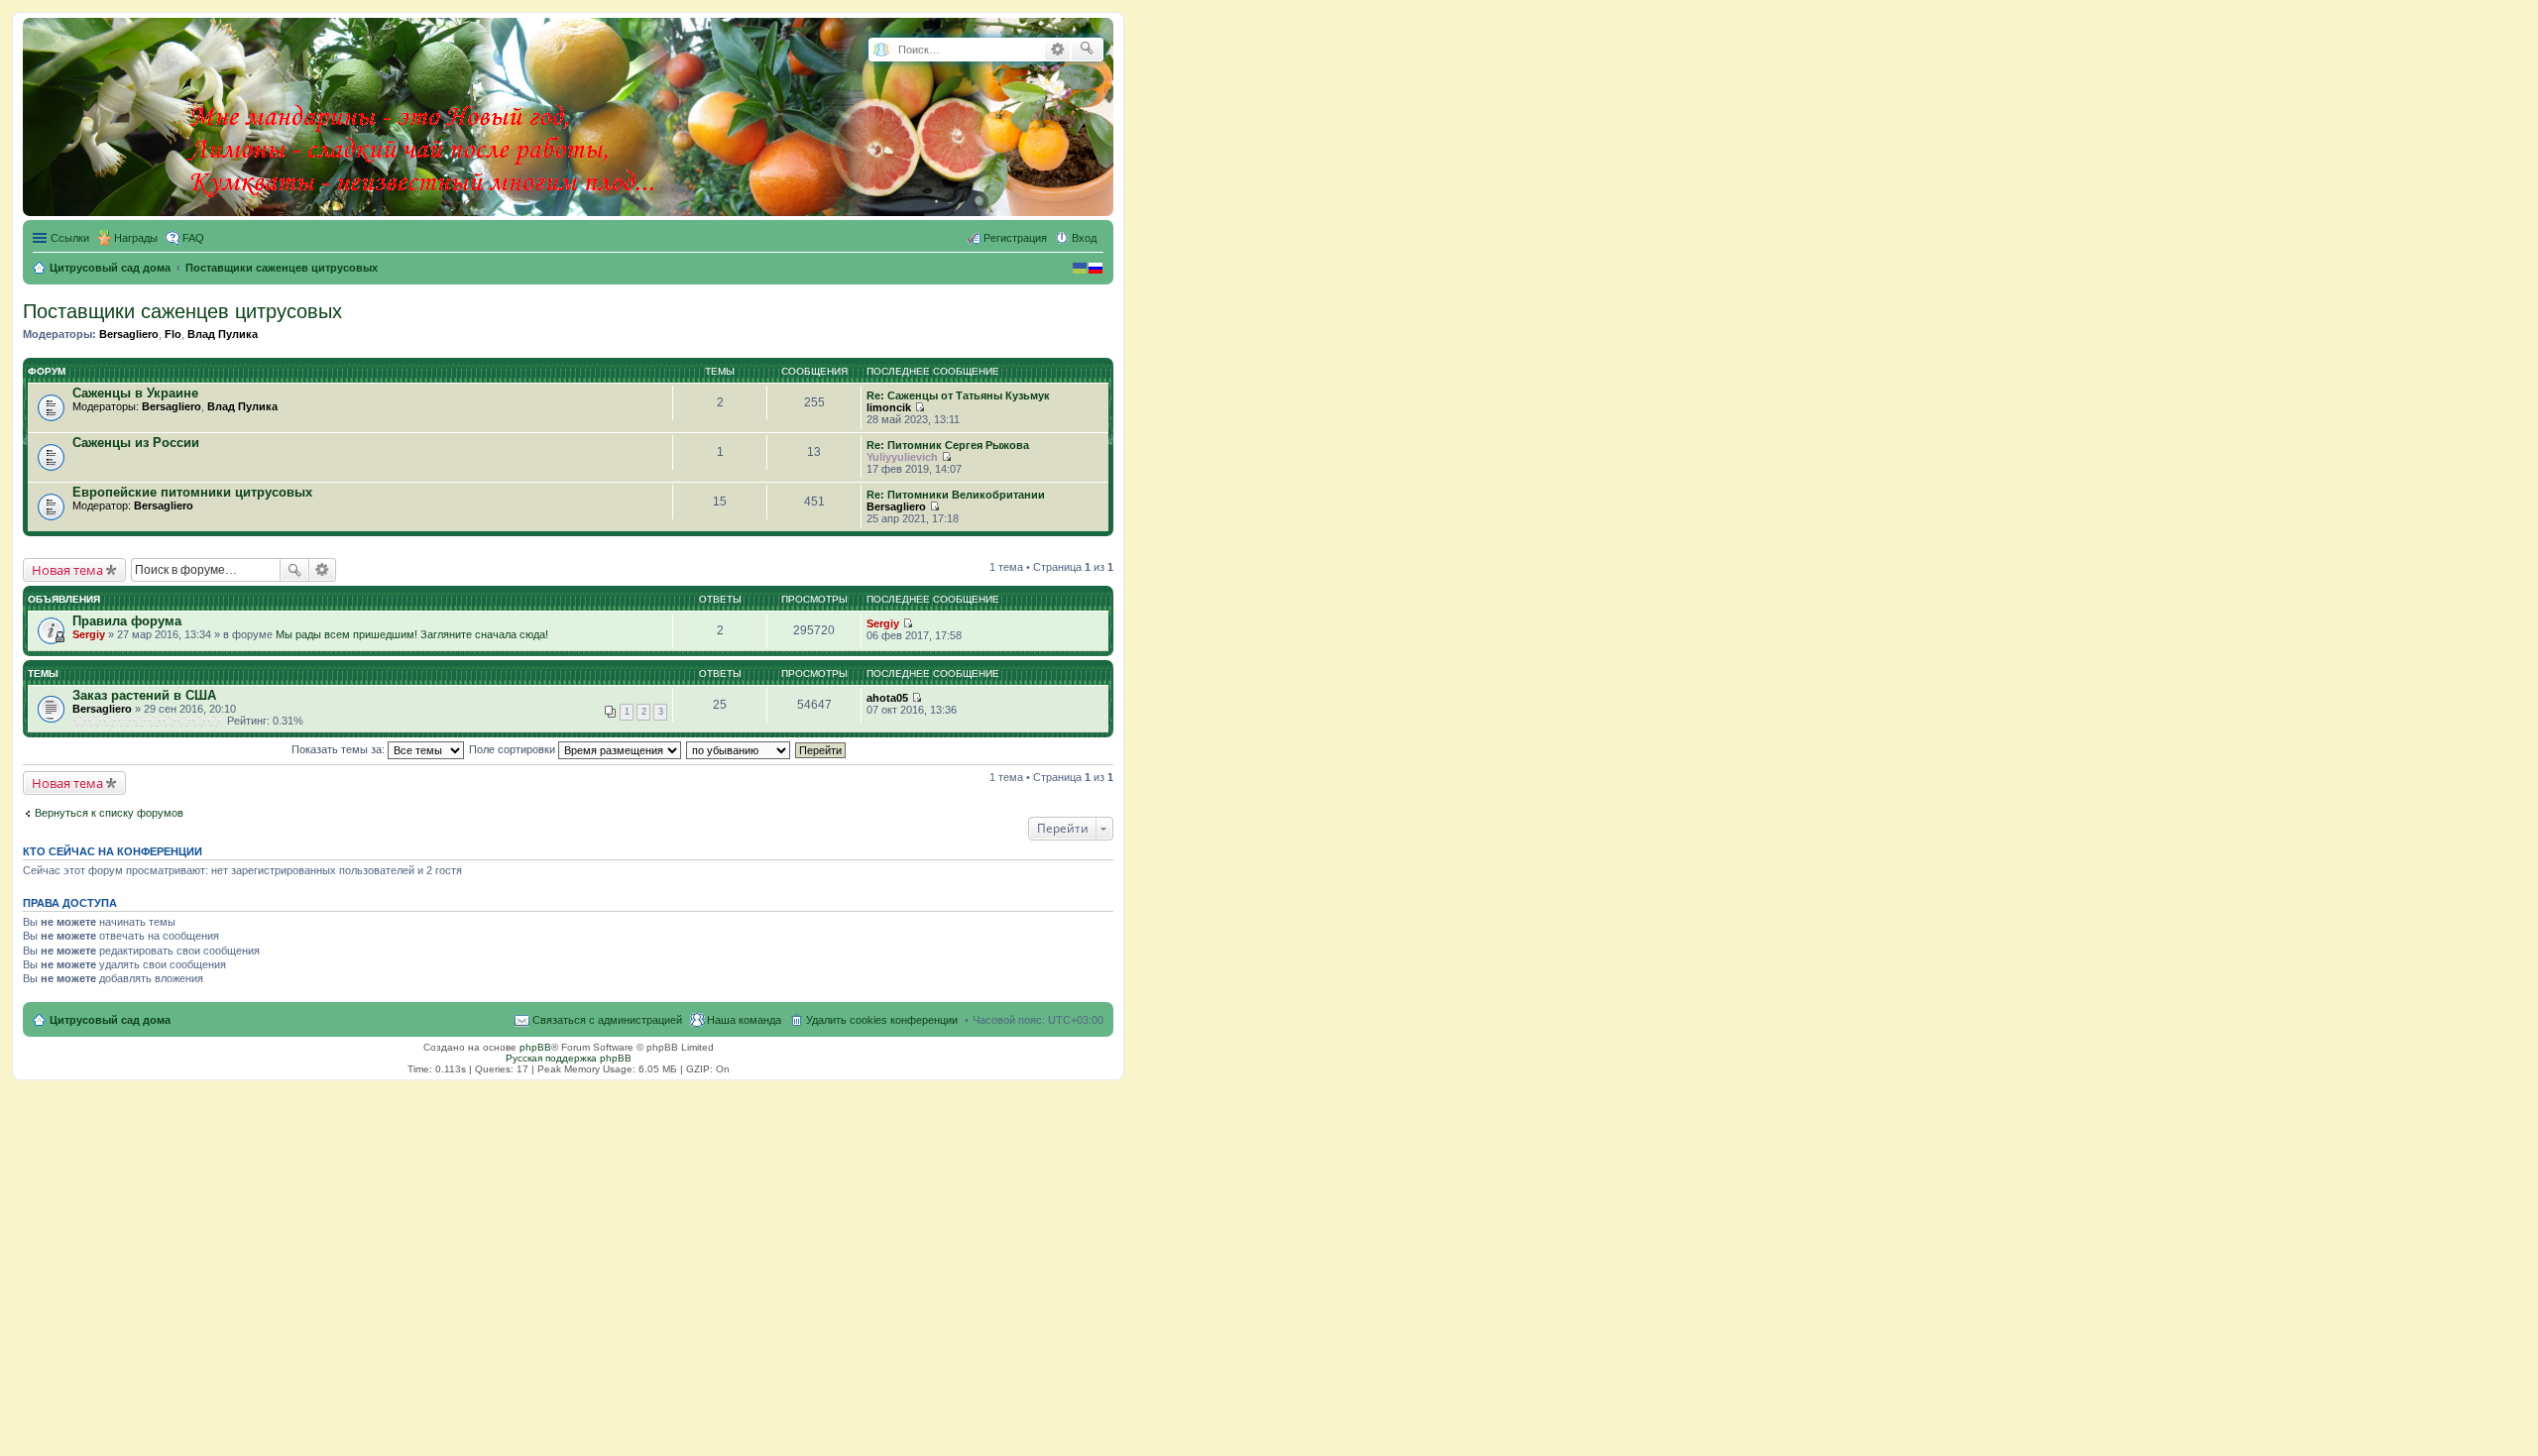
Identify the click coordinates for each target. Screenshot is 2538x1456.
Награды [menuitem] (136, 238)
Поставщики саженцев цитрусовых (182, 311)
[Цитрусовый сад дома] (423, 113)
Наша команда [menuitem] (744, 1020)
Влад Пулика (223, 334)
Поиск (294, 570)
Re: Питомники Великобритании (956, 495)
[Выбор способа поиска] (881, 50)
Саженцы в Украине (135, 393)
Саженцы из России (136, 443)
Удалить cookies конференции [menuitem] (882, 1020)
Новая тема (67, 570)
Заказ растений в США (144, 695)
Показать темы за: (340, 749)
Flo (173, 334)
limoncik (889, 407)
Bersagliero (129, 334)
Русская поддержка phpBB (569, 1058)
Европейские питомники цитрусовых (192, 492)
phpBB (535, 1047)
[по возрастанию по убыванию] (739, 749)
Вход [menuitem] (1084, 238)
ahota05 (887, 698)
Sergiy (89, 634)
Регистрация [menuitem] (1015, 238)
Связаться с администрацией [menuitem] (607, 1020)
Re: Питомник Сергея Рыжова (948, 445)
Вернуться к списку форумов (109, 813)
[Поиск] (1087, 50)
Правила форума (127, 621)
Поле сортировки (514, 749)
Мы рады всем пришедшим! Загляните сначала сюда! (412, 634)
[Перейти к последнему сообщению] (920, 407)
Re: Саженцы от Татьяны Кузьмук (958, 395)
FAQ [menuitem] (193, 238)
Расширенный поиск (1057, 50)
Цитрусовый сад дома (110, 1020)
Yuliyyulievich (902, 457)
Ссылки (70, 238)
